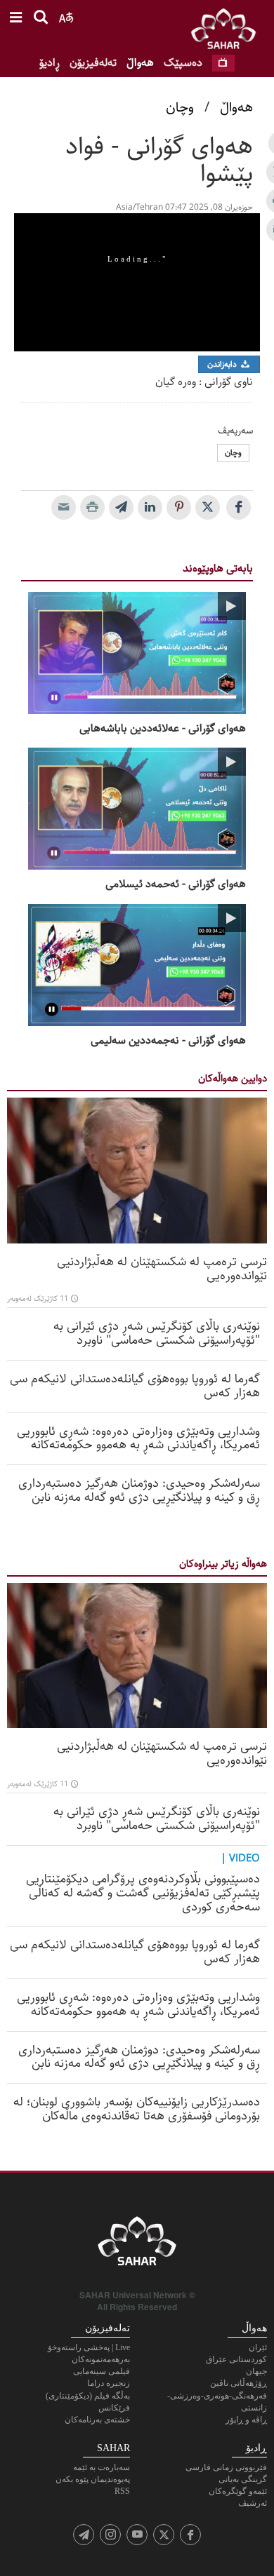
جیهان (256, 2371)
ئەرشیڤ (253, 2503)
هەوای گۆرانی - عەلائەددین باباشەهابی (163, 729)
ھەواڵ (236, 108)
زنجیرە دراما (109, 2383)
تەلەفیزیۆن (93, 63)
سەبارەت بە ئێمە (102, 2467)
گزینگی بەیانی (243, 2479)
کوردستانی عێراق (236, 2359)
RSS (122, 2491)
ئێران (258, 2347)
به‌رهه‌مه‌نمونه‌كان (101, 2359)
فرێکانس (114, 2408)
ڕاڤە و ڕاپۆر (246, 2420)
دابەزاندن (223, 364)
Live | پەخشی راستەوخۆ (89, 2347)
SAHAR (228, 32)
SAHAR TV (137, 2245)
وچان (180, 108)
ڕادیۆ (50, 63)
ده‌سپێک (183, 63)
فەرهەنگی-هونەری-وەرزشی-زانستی (217, 2402)
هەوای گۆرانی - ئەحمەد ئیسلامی (176, 884)
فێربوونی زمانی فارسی (226, 2467)
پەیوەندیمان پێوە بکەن (93, 2479)
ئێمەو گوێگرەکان (238, 2491)
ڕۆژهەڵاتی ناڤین (239, 2383)
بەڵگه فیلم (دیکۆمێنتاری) (88, 2396)
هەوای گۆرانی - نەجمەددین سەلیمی (168, 1041)
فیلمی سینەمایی (102, 2371)
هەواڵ (140, 63)
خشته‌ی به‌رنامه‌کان (97, 2420)
